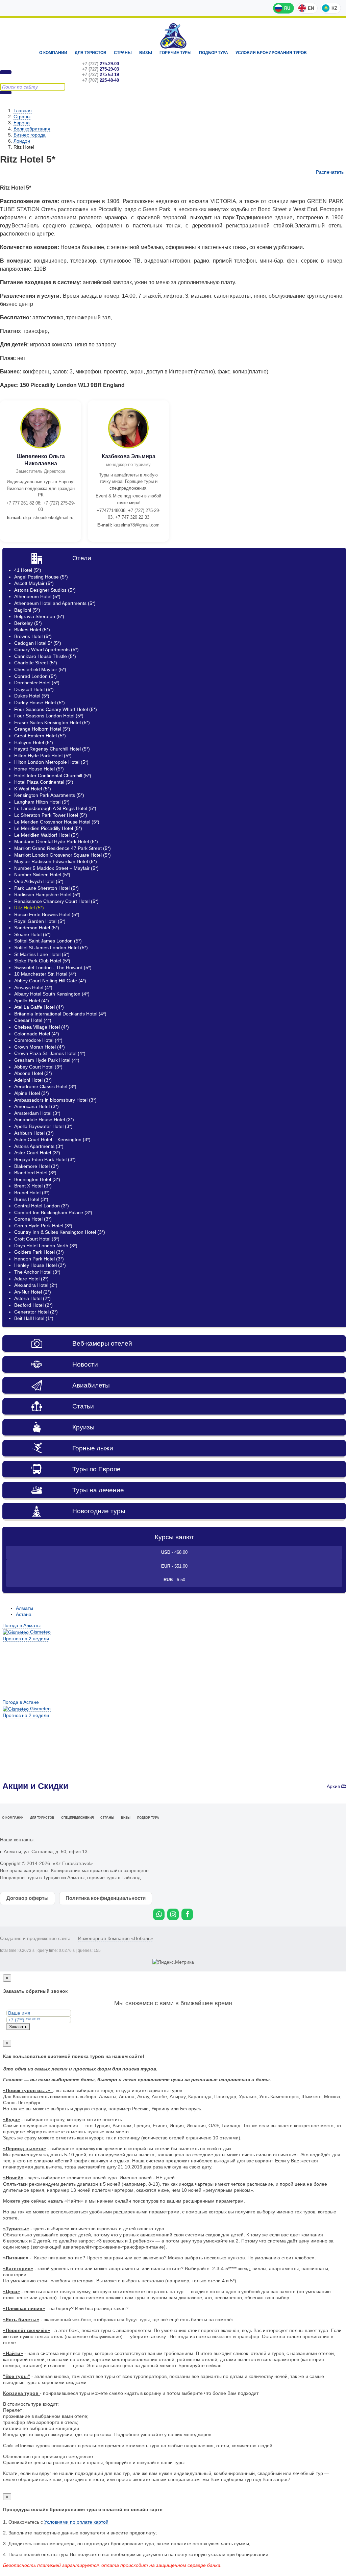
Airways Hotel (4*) (33, 987)
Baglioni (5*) (27, 610)
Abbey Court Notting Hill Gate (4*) (50, 981)
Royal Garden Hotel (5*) (40, 921)
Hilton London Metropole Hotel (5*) (51, 762)
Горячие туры (176, 53)
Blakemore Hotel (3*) (36, 1166)
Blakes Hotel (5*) (32, 630)
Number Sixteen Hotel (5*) (42, 875)
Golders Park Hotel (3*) (39, 1252)
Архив (334, 1786)
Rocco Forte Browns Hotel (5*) (47, 914)
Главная (23, 111)
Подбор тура (214, 53)
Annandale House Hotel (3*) (44, 1120)
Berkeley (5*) (28, 623)
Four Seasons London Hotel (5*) (49, 716)
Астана (24, 1614)
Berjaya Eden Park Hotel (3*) (45, 1159)
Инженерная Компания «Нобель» (116, 1938)
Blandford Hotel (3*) (35, 1173)
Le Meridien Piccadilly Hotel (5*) (48, 828)
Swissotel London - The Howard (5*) (53, 967)
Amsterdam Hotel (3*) (37, 1113)
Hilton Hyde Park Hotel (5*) (43, 756)
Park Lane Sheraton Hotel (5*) (46, 888)
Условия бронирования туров (271, 53)
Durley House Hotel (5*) (40, 703)
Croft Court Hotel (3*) (37, 1239)
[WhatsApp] (159, 1914)
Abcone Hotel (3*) (33, 1073)
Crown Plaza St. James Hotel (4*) (50, 1053)
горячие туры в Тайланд (114, 1878)
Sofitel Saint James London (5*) (48, 941)
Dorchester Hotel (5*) (37, 683)
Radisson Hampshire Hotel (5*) (47, 894)
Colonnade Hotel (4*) (37, 1034)
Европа (22, 123)
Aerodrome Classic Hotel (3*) (45, 1086)
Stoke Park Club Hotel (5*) (42, 961)
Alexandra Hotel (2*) (36, 1285)
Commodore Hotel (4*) (38, 1040)
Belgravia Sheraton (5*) (39, 616)
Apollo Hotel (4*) (32, 1001)
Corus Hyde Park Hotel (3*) (43, 1226)
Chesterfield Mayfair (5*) (40, 669)
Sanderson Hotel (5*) (37, 928)
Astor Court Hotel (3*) (37, 1153)
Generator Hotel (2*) (36, 1312)
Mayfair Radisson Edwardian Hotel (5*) (56, 861)
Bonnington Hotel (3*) (37, 1179)
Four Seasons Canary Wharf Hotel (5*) (56, 709)
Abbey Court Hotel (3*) (38, 1067)
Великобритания (32, 129)
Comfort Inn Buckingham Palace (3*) (53, 1212)
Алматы (24, 1608)
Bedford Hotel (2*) (33, 1305)
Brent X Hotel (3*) (33, 1186)
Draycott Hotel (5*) (34, 689)
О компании (53, 53)
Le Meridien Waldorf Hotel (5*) (46, 835)
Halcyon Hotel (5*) (34, 742)
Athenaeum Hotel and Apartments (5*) (55, 603)
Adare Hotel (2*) (31, 1279)
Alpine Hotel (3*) (32, 1093)
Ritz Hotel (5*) (29, 908)
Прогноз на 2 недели (26, 1639)
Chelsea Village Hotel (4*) (42, 1027)
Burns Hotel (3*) (31, 1199)
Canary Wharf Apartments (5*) (46, 649)
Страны (123, 53)
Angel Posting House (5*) (41, 577)
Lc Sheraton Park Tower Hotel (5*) (51, 815)
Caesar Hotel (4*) (33, 1020)
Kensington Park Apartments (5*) (49, 795)
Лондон (22, 141)
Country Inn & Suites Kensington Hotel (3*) (60, 1232)
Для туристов (91, 53)
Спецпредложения (77, 1818)
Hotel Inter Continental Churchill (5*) (53, 776)
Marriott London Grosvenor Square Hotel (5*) (63, 855)
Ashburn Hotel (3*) (34, 1133)
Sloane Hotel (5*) (32, 934)
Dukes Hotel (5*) (32, 696)
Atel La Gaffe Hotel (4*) (39, 1007)
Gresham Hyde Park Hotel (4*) (47, 1060)
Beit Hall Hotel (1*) (34, 1318)
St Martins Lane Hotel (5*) (42, 954)
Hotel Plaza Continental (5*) (44, 782)
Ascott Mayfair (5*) (34, 583)
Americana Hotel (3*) (36, 1106)
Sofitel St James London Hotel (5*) (51, 948)
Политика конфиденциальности (106, 1898)
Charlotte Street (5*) (36, 663)
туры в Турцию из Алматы (56, 1878)
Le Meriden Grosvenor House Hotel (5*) (57, 822)
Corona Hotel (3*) (33, 1219)
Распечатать (330, 172)
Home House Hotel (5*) (39, 769)
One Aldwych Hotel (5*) (39, 881)
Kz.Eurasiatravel (173, 36)
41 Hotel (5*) (28, 570)
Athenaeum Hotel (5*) (37, 596)
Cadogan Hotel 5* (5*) (38, 643)
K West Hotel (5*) (33, 789)
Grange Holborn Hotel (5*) (42, 729)
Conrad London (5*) (35, 676)
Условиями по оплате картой (76, 2522)
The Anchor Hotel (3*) (37, 1272)
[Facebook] (187, 1914)
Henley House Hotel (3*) (40, 1265)
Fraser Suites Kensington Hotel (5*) (52, 722)
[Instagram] (173, 1914)
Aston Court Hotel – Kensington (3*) (52, 1139)
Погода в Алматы (21, 1625)
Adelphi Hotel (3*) (33, 1080)
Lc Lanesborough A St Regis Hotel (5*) (55, 808)
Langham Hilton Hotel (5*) (42, 802)
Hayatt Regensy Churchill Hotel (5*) (52, 749)
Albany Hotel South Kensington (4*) (52, 994)
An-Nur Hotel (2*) (33, 1292)
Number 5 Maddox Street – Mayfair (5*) (56, 868)
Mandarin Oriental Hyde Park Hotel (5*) (56, 841)
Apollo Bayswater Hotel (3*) (43, 1126)
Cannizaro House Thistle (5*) (45, 656)
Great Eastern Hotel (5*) (40, 736)
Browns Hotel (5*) (33, 636)
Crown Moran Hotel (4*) (40, 1047)
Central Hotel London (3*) (42, 1206)
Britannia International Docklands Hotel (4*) (60, 1014)
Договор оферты (28, 1898)
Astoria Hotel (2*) (32, 1298)
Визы (146, 53)
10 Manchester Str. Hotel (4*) (45, 974)
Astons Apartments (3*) (39, 1146)
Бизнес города (30, 135)
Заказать (18, 2027)
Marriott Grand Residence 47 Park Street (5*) (63, 848)
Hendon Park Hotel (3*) (39, 1259)
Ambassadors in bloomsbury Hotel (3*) (55, 1100)
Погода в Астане (21, 1702)
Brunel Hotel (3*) (32, 1193)
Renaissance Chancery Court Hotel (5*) (56, 901)
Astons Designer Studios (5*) (45, 590)
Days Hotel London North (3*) (46, 1246)
